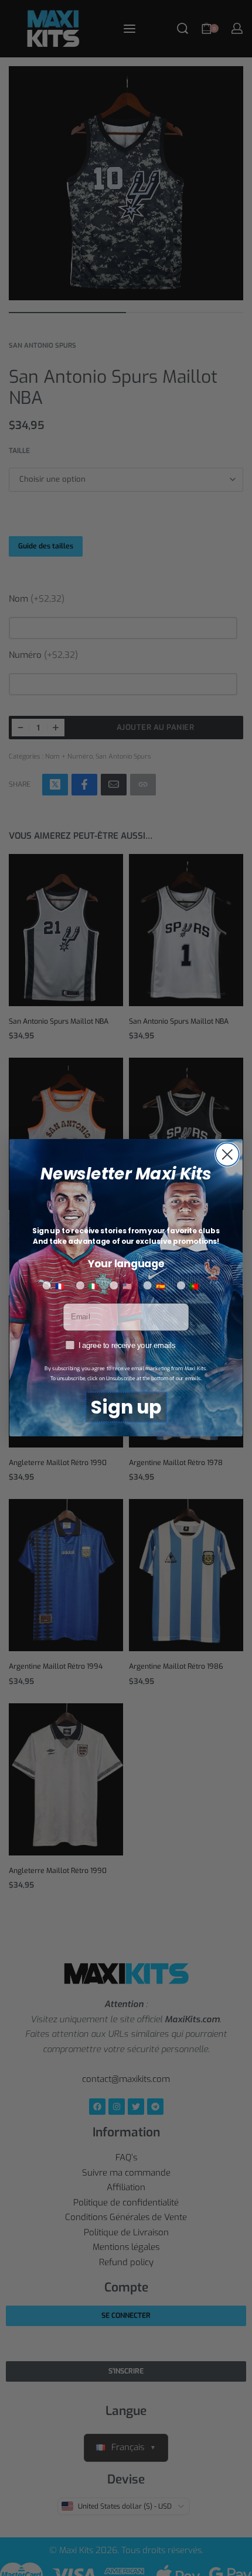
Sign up (126, 1407)
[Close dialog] (227, 1155)
